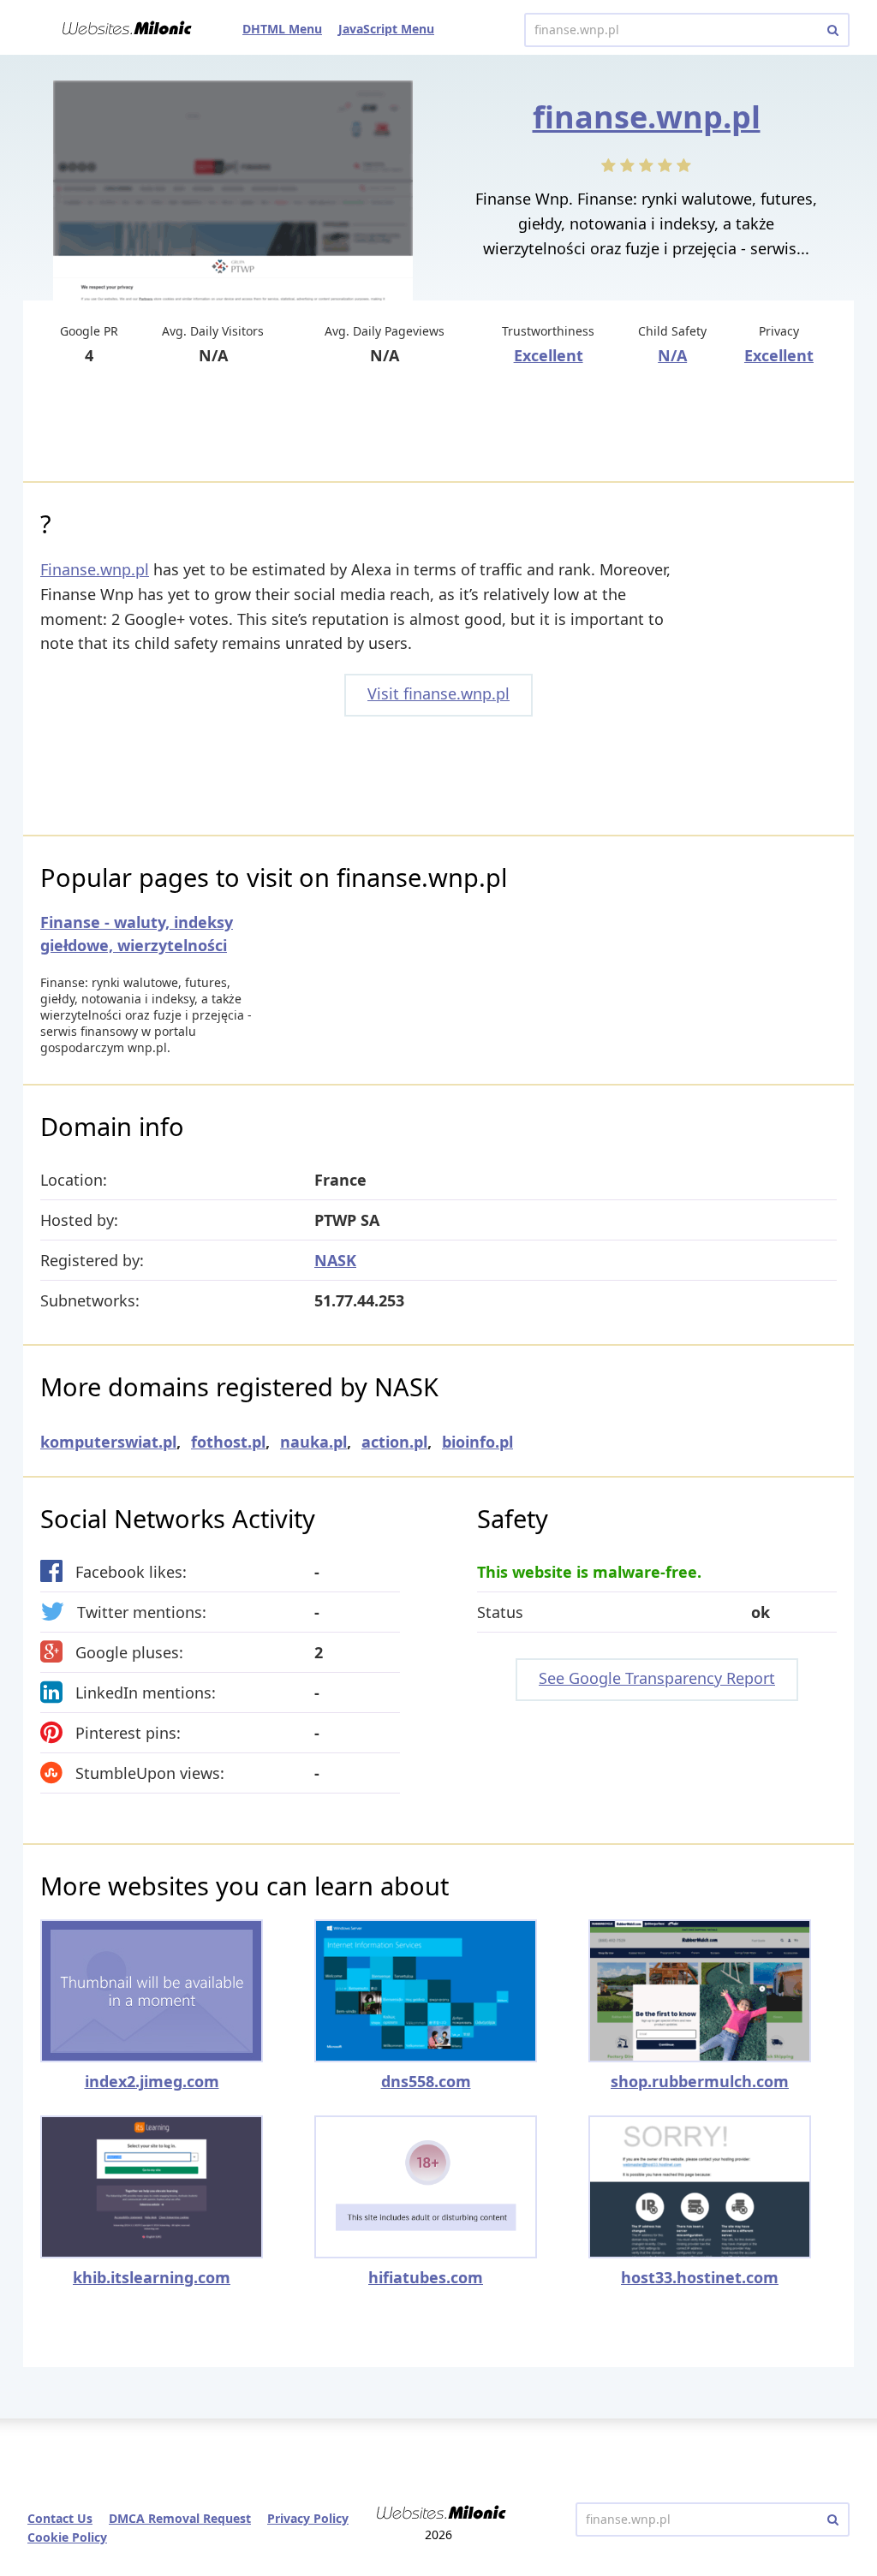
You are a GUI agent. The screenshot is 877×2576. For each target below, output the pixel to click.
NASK (335, 1260)
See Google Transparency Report (657, 1678)
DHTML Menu (282, 29)
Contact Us (60, 2518)
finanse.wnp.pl (647, 117)
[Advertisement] (438, 425)
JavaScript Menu (386, 29)
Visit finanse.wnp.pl (438, 693)
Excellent (549, 355)
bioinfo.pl (477, 1442)
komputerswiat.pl (108, 1442)
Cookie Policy (67, 2537)
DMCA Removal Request (180, 2518)
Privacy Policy (308, 2518)
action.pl (394, 1442)
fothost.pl (228, 1442)
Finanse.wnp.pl (95, 569)
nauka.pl (313, 1442)
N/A (672, 355)
